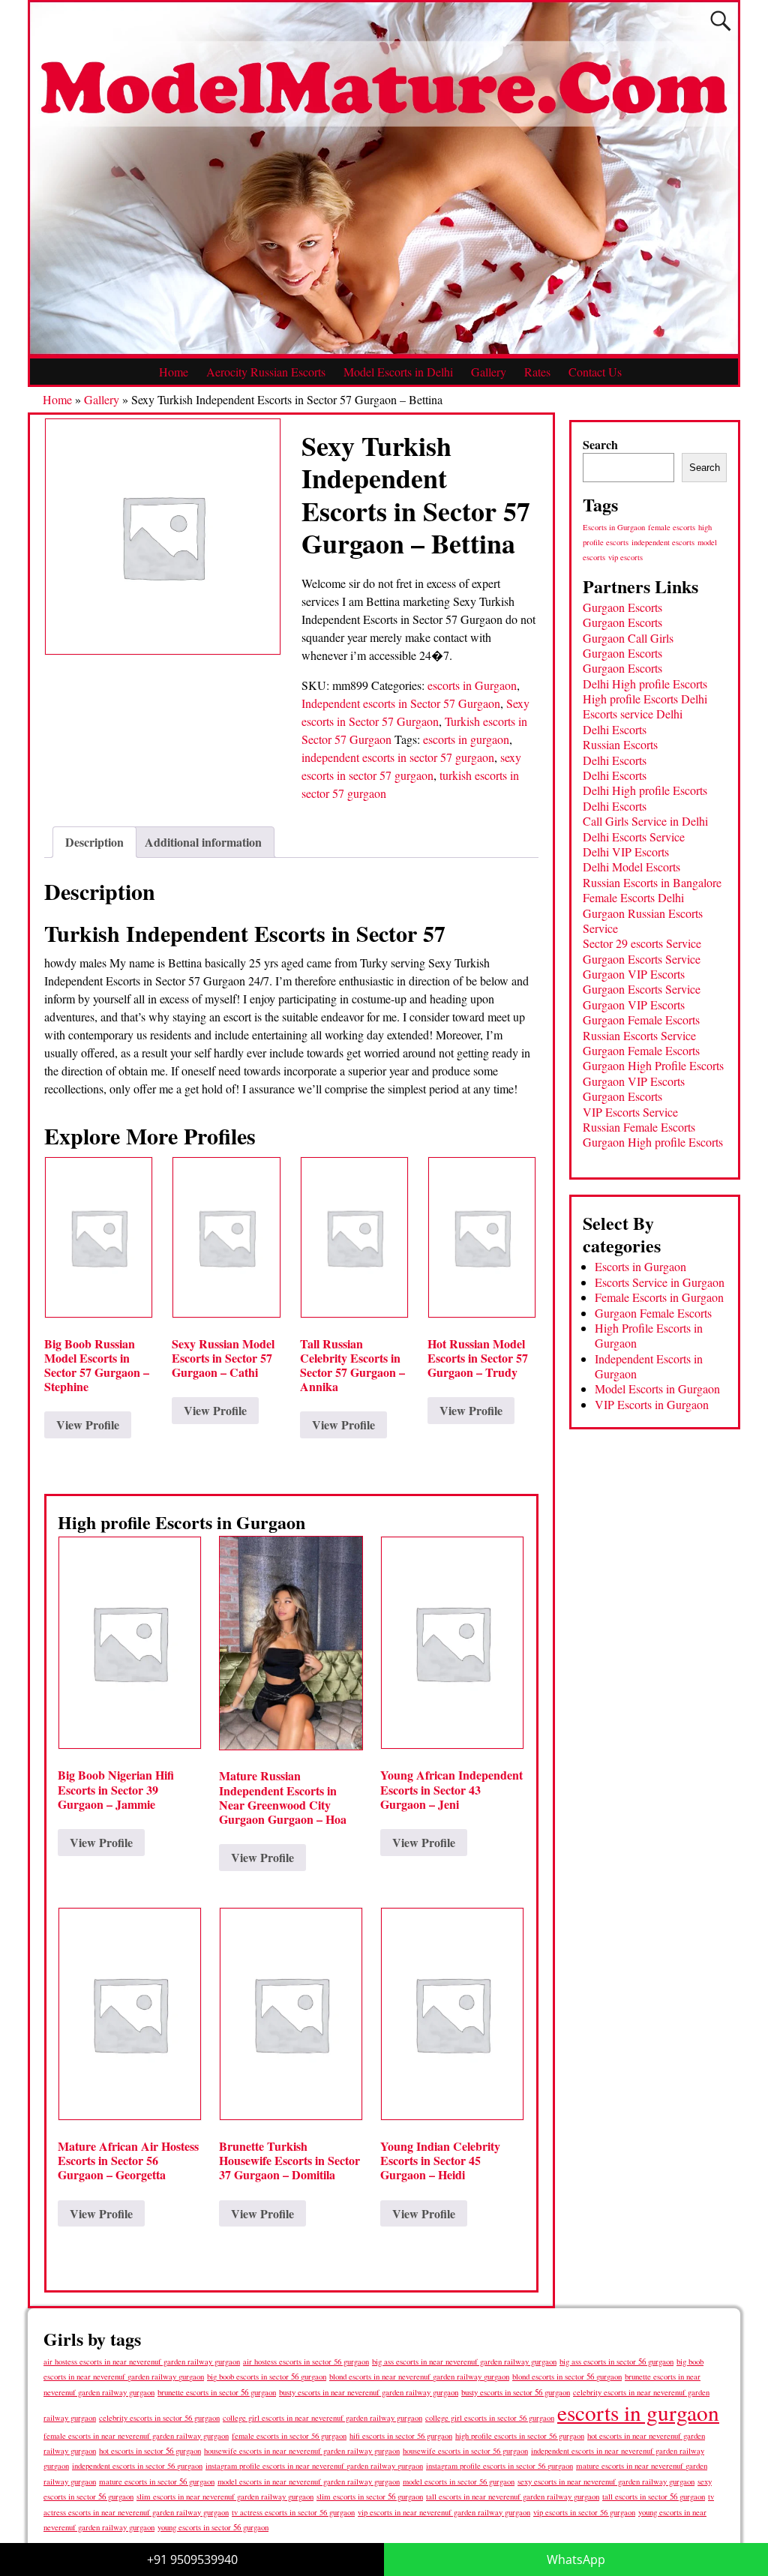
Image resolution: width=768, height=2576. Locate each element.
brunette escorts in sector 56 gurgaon (217, 2392)
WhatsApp (576, 2560)
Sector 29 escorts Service (642, 943)
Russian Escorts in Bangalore (652, 882)
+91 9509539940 (192, 2560)
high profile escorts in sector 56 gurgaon (520, 2436)
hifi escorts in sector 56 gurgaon (401, 2436)
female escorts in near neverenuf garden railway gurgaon (136, 2436)
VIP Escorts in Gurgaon (652, 1404)
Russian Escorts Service (639, 1035)
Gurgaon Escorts (622, 607)
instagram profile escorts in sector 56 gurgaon (499, 2466)
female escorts (672, 527)
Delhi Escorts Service (634, 837)
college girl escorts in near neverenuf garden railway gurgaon (322, 2418)
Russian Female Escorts (639, 1127)
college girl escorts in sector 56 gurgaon (490, 2418)
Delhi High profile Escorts (645, 684)
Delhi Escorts (615, 729)
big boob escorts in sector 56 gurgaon (267, 2376)
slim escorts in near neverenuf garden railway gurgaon (225, 2496)
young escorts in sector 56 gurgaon (213, 2527)
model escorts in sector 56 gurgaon (459, 2482)
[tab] (94, 842)
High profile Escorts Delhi (645, 699)
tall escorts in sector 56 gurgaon (654, 2496)
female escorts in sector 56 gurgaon (289, 2436)
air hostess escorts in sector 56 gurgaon (306, 2362)
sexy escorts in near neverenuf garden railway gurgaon (606, 2481)
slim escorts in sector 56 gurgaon (370, 2496)
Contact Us (595, 372)
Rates (537, 372)
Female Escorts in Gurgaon (659, 1297)
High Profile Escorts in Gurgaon (649, 1335)
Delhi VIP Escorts (626, 852)
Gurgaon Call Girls (628, 638)
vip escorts (625, 557)
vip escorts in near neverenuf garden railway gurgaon (444, 2512)
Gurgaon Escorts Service (642, 959)
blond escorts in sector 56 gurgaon (567, 2376)
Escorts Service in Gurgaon (660, 1282)
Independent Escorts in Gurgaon (649, 1366)
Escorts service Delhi (633, 714)
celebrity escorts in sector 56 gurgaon (159, 2418)
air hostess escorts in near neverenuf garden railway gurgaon (142, 2362)
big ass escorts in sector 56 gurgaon (616, 2361)
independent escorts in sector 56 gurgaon (137, 2466)
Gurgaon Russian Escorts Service (643, 921)
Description (94, 842)
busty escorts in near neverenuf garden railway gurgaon (369, 2392)
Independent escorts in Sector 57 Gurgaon (401, 703)
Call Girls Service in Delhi (645, 821)
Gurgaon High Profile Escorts (653, 1065)
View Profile (88, 1424)
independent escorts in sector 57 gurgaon (398, 757)
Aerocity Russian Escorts (266, 372)
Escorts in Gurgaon (614, 527)
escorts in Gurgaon (472, 685)
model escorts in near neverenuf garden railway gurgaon (309, 2482)
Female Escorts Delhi (633, 897)
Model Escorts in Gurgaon (657, 1388)
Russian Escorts (620, 744)
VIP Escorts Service (630, 1112)
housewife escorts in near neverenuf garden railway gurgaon (302, 2451)
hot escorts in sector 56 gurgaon (150, 2450)
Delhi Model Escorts (631, 867)
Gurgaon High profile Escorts (653, 1142)
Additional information (203, 842)
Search (600, 444)
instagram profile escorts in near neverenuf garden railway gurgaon (314, 2466)
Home (174, 372)
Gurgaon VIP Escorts (634, 974)
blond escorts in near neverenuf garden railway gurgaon (419, 2376)
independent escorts (663, 542)
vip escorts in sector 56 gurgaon (584, 2512)
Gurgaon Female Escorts (641, 1020)
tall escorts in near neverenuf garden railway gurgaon (513, 2496)
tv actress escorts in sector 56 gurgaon (293, 2512)
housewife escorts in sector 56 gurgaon (465, 2451)
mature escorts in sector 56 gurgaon (157, 2481)
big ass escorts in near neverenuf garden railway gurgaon (464, 2361)
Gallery (489, 372)
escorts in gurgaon (466, 739)
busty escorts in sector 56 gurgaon (516, 2392)
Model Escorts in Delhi (398, 372)
